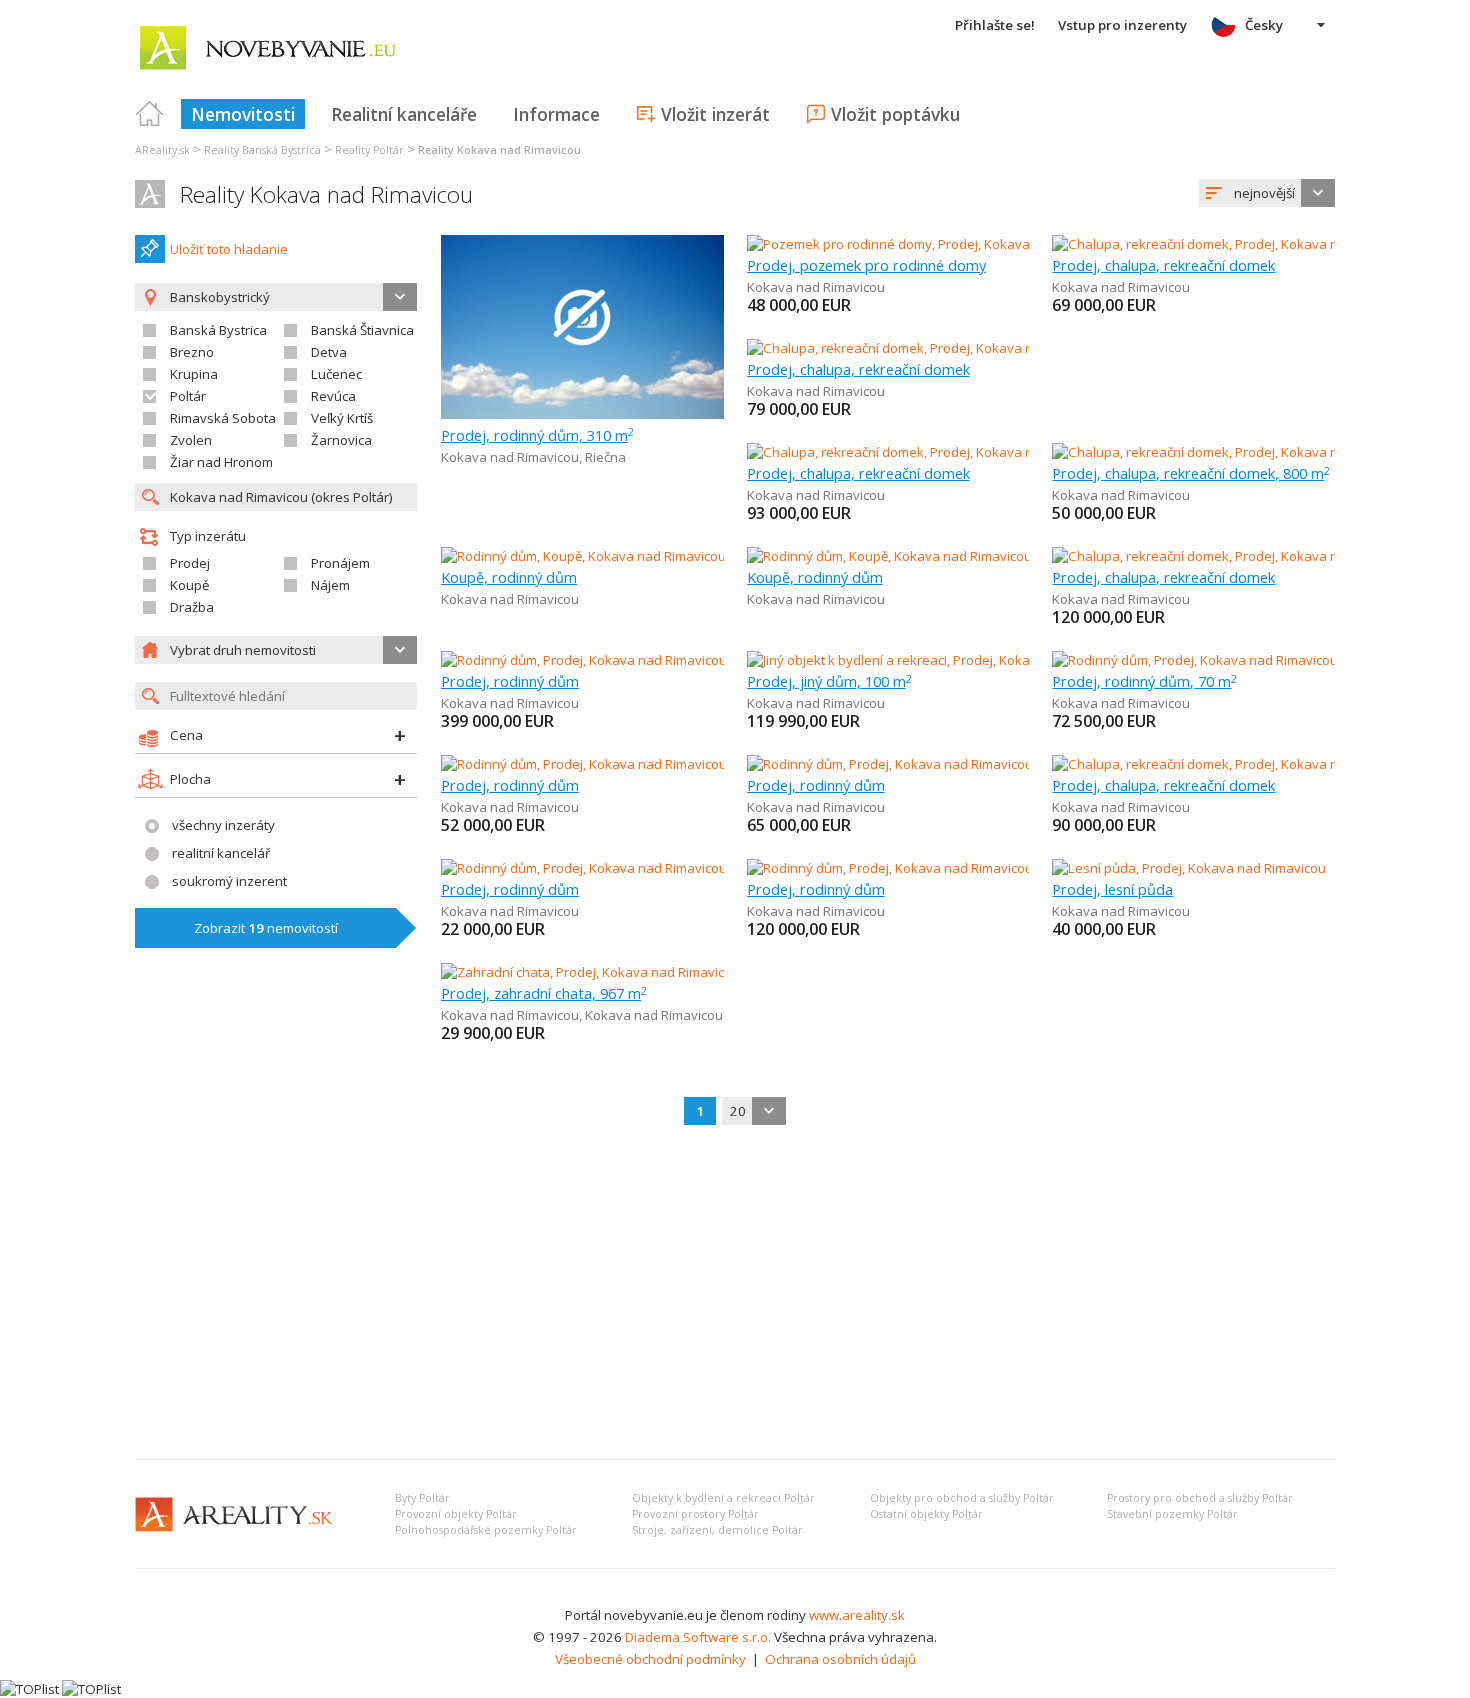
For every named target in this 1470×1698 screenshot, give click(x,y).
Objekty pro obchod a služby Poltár (962, 1498)
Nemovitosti (243, 114)
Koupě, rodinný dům (509, 577)
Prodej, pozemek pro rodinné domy (866, 265)
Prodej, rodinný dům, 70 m (1144, 681)
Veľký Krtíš (342, 418)
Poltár (188, 396)
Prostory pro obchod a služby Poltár (1200, 1498)
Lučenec (336, 374)
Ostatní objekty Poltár (926, 1514)
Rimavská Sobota (223, 418)
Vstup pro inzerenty (1122, 25)
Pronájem (340, 563)
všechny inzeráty (223, 825)
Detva (329, 352)
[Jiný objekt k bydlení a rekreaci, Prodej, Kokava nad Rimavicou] (934, 660)
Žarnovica (341, 440)
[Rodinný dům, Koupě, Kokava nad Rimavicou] (582, 556)
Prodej (190, 563)
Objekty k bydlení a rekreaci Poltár (723, 1498)
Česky (1264, 25)
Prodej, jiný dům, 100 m (829, 681)
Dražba (192, 607)
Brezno (192, 352)
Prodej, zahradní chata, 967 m (544, 993)
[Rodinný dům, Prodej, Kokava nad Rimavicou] (582, 660)
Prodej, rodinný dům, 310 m (537, 435)
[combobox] (1267, 193)
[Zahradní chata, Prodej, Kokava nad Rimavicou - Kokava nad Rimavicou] (656, 972)
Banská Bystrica (218, 330)
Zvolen (191, 440)
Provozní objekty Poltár (456, 1514)
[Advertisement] (735, 1294)
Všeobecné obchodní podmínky (650, 1659)
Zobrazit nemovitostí (266, 928)
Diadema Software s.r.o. (698, 1637)
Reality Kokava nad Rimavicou (326, 194)
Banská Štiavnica (362, 330)
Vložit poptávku (895, 114)
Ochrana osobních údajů (840, 1659)
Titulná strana (150, 114)
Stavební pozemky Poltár (1172, 1514)
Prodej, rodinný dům (510, 681)
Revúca (333, 396)
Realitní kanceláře (404, 114)
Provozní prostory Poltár (695, 1514)
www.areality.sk (857, 1615)
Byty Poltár (422, 1498)
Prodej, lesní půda (1112, 889)
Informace (556, 114)
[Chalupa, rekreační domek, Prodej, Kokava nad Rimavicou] (1227, 244)
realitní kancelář (221, 853)
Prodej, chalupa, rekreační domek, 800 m (1191, 473)
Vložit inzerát (715, 114)
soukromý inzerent (229, 881)
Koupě (189, 585)
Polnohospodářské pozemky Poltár (486, 1530)
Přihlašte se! (995, 25)
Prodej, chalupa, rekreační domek (1163, 265)
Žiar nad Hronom (221, 462)
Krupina (194, 374)
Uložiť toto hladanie (229, 249)
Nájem (330, 585)
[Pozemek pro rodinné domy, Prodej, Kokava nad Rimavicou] (926, 244)
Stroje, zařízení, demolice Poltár (717, 1530)
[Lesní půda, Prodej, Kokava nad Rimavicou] (1189, 868)
